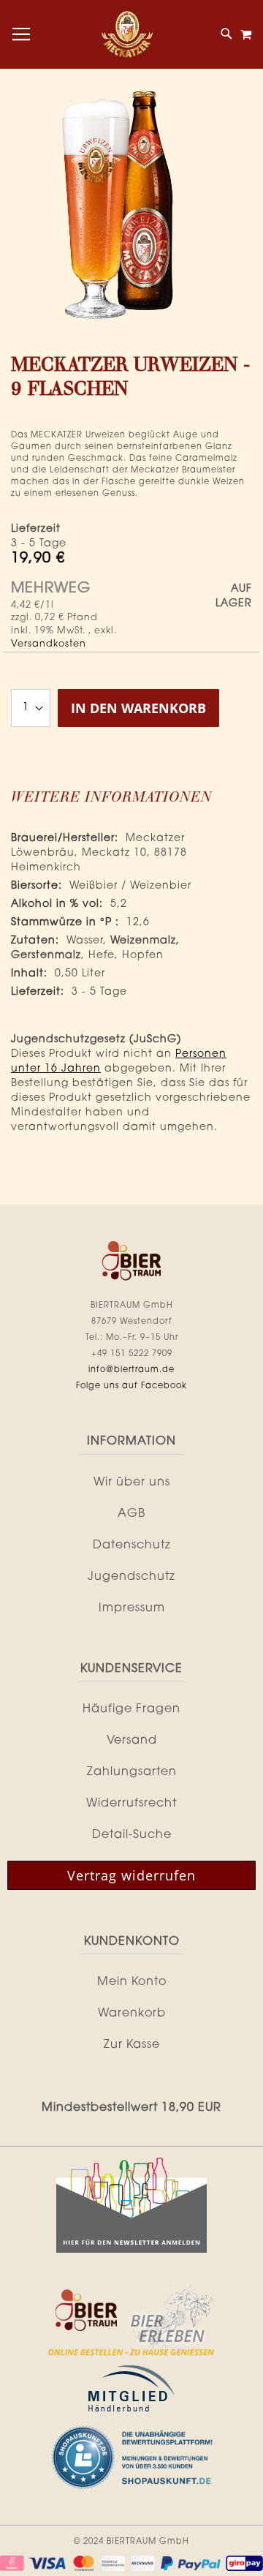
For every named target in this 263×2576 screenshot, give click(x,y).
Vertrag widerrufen (131, 1875)
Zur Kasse (132, 2045)
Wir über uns (132, 1483)
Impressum (132, 1608)
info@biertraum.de (131, 1370)
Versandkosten (49, 644)
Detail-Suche (132, 1835)
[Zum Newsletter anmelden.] (131, 2251)
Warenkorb (132, 2014)
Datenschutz (132, 1545)
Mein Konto (132, 1982)
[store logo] (127, 34)
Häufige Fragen (131, 1709)
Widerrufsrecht (131, 1804)
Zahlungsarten (132, 1772)
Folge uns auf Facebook (131, 1386)
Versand (132, 1741)
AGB (131, 1514)
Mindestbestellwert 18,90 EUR (131, 2108)
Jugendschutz (131, 1577)
